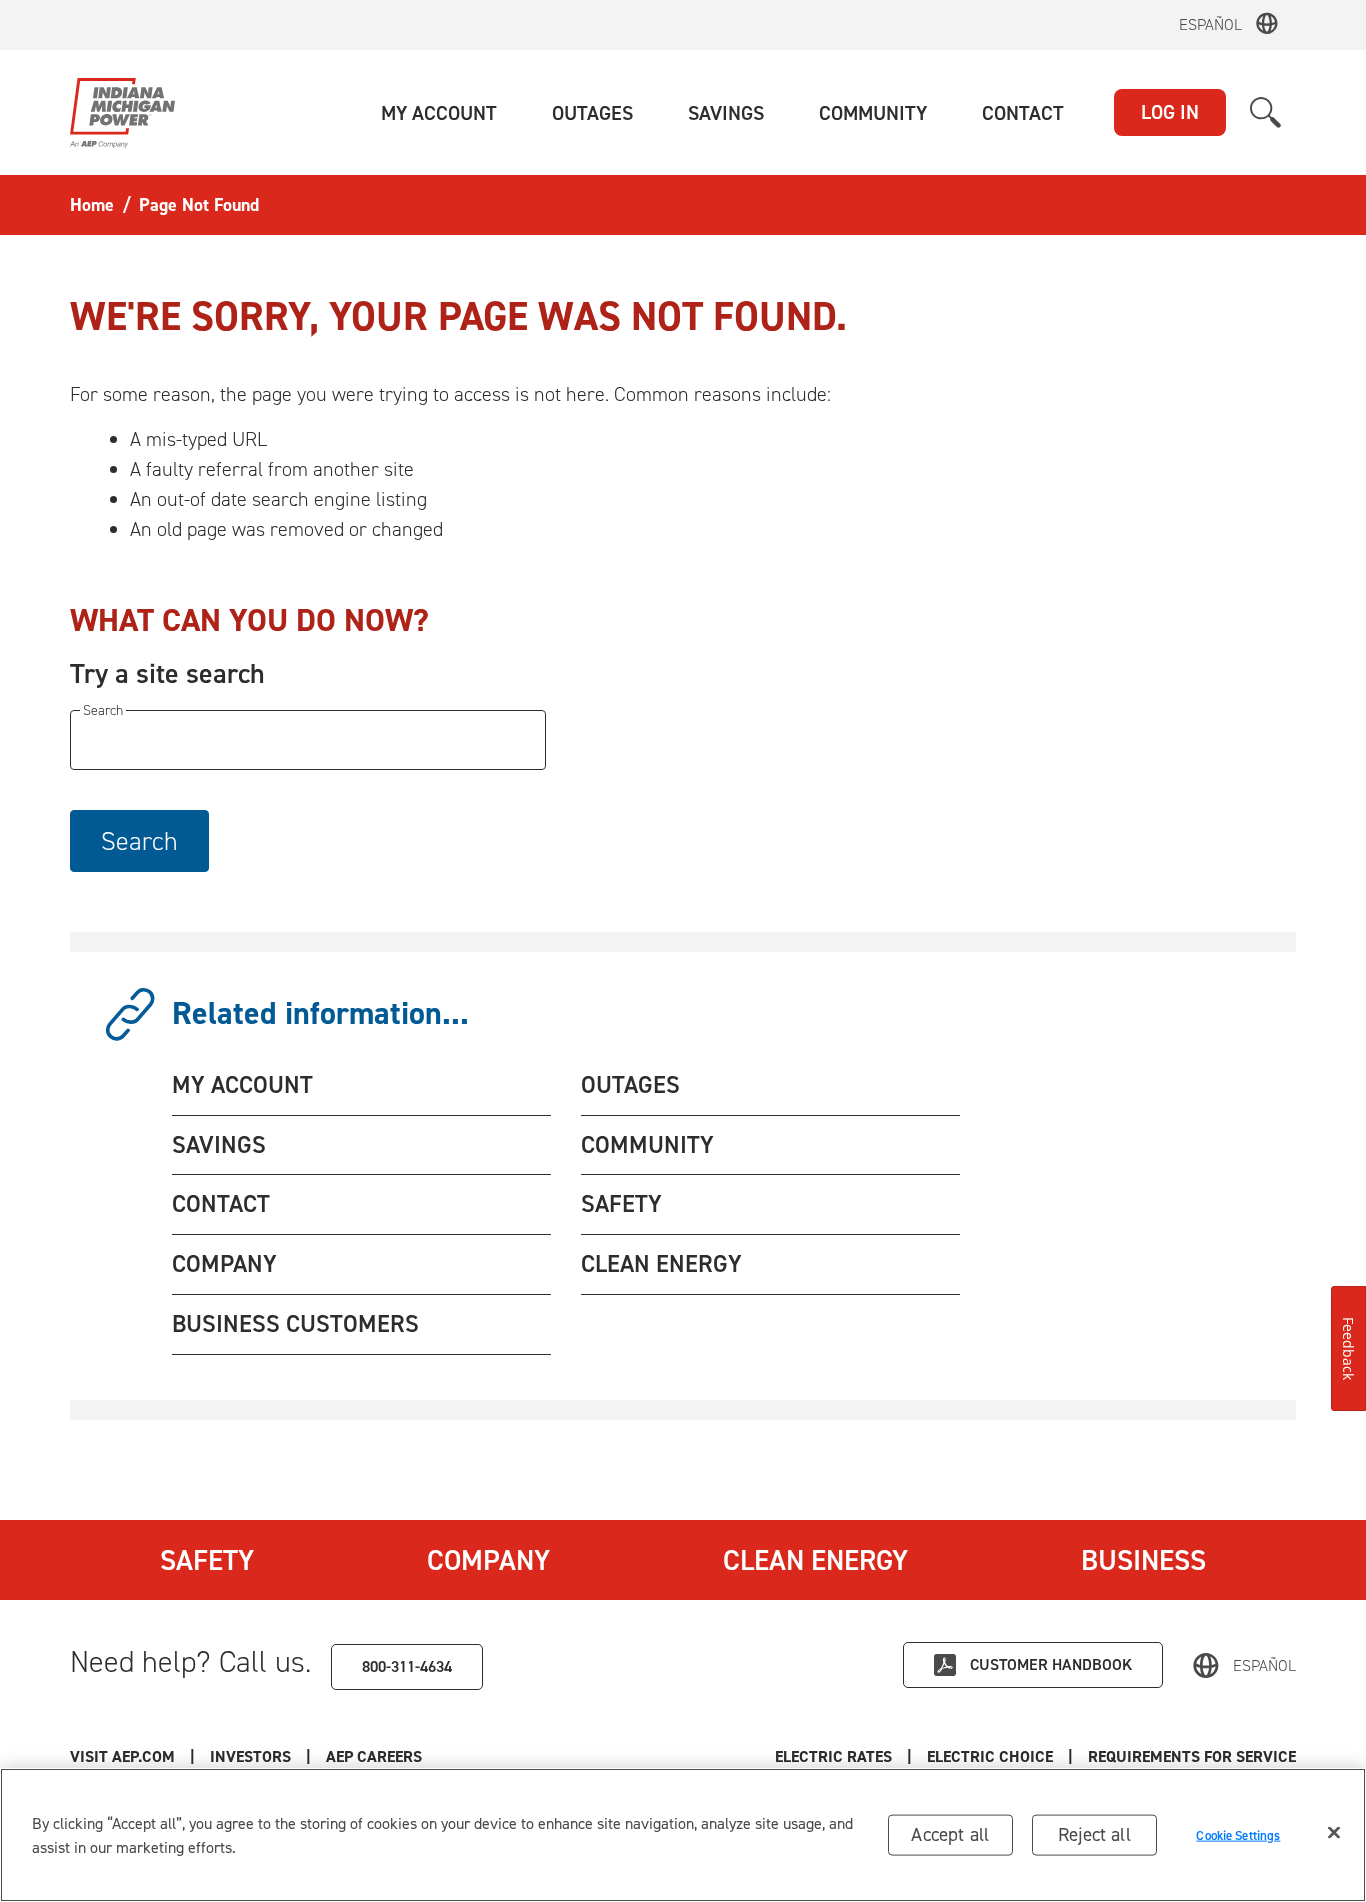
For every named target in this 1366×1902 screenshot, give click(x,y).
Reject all (1094, 1834)
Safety (207, 1560)
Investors (250, 1756)
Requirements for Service (1192, 1756)
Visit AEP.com (122, 1756)
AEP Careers (374, 1756)
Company (488, 1560)
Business (1143, 1560)
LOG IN (1170, 112)
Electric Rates (833, 1756)
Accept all (950, 1834)
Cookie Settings (1238, 1834)
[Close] (1334, 1833)
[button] (439, 113)
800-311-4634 (407, 1666)
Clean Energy (815, 1560)
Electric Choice (990, 1756)
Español (1210, 24)
